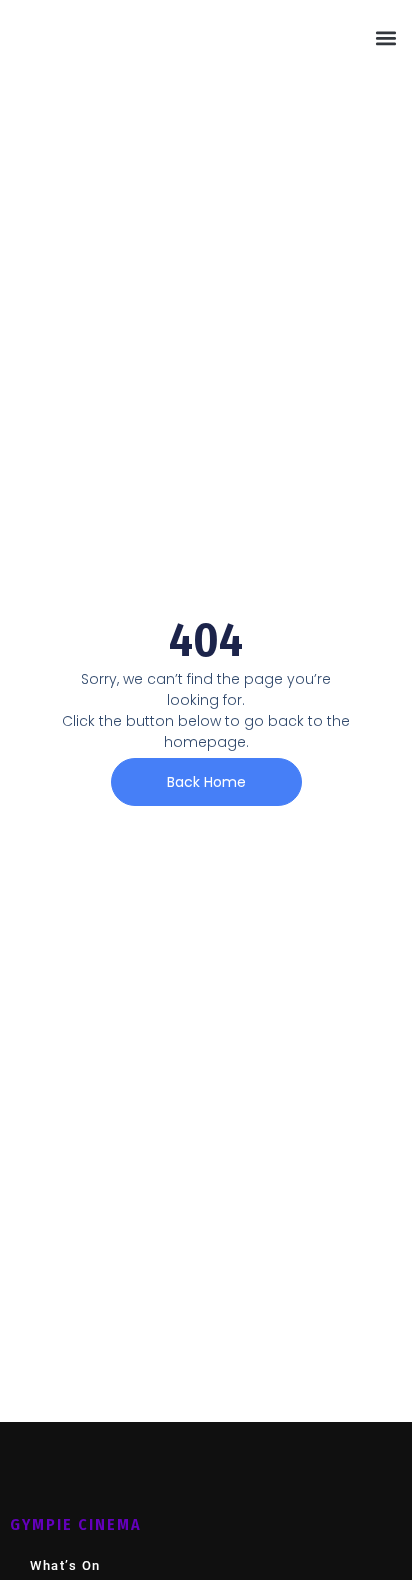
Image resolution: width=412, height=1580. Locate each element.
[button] (385, 37)
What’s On (65, 1565)
